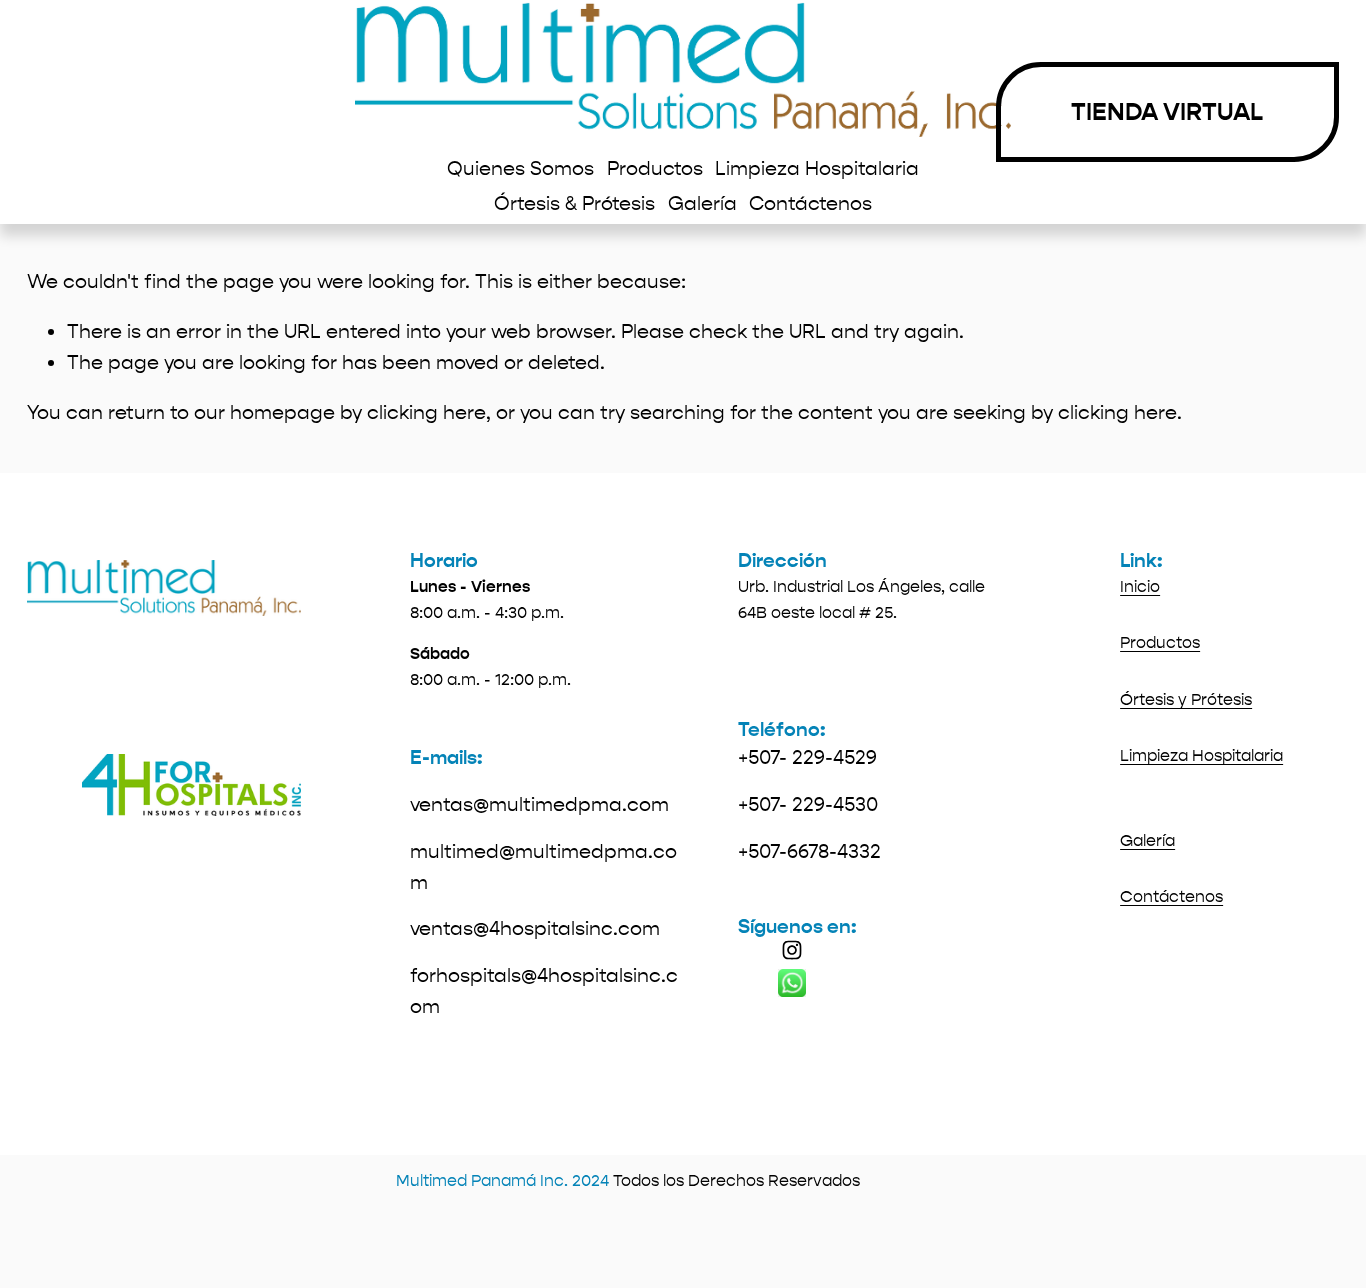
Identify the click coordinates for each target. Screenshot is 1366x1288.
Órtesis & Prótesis (574, 203)
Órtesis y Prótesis (1186, 699)
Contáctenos (810, 203)
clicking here (426, 412)
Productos (655, 168)
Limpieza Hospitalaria (817, 168)
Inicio (1140, 586)
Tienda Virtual (1167, 112)
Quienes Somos (520, 168)
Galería (702, 203)
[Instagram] (792, 950)
